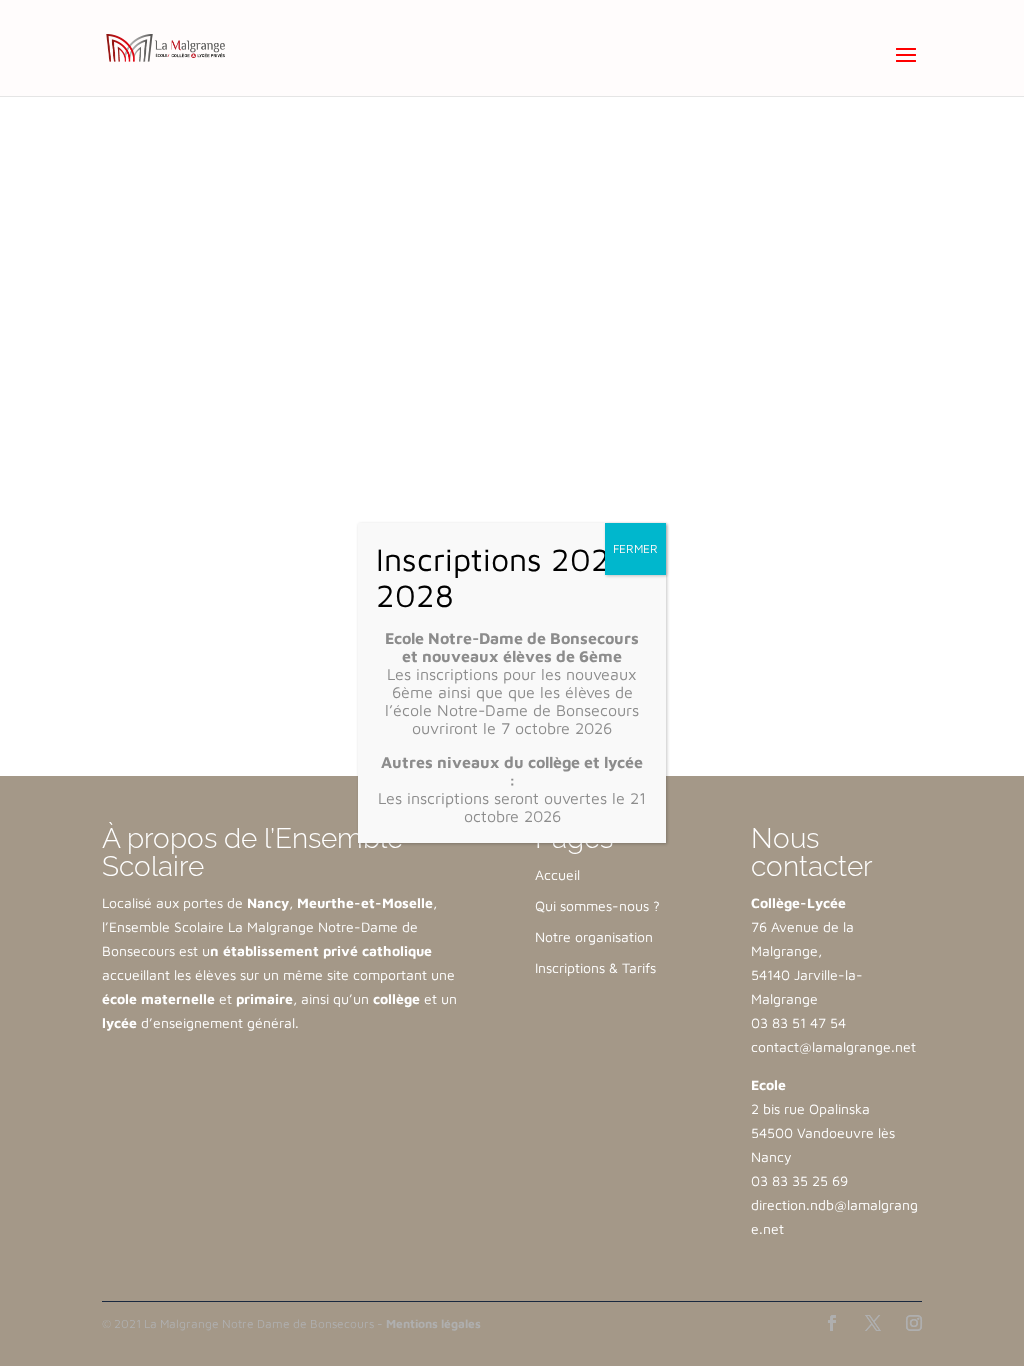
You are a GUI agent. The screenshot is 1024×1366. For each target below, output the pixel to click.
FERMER (635, 548)
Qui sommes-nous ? (597, 905)
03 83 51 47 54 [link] (798, 1022)
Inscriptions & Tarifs (595, 967)
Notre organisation (594, 936)
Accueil (557, 874)
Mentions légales (433, 1323)
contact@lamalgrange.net (833, 1046)
